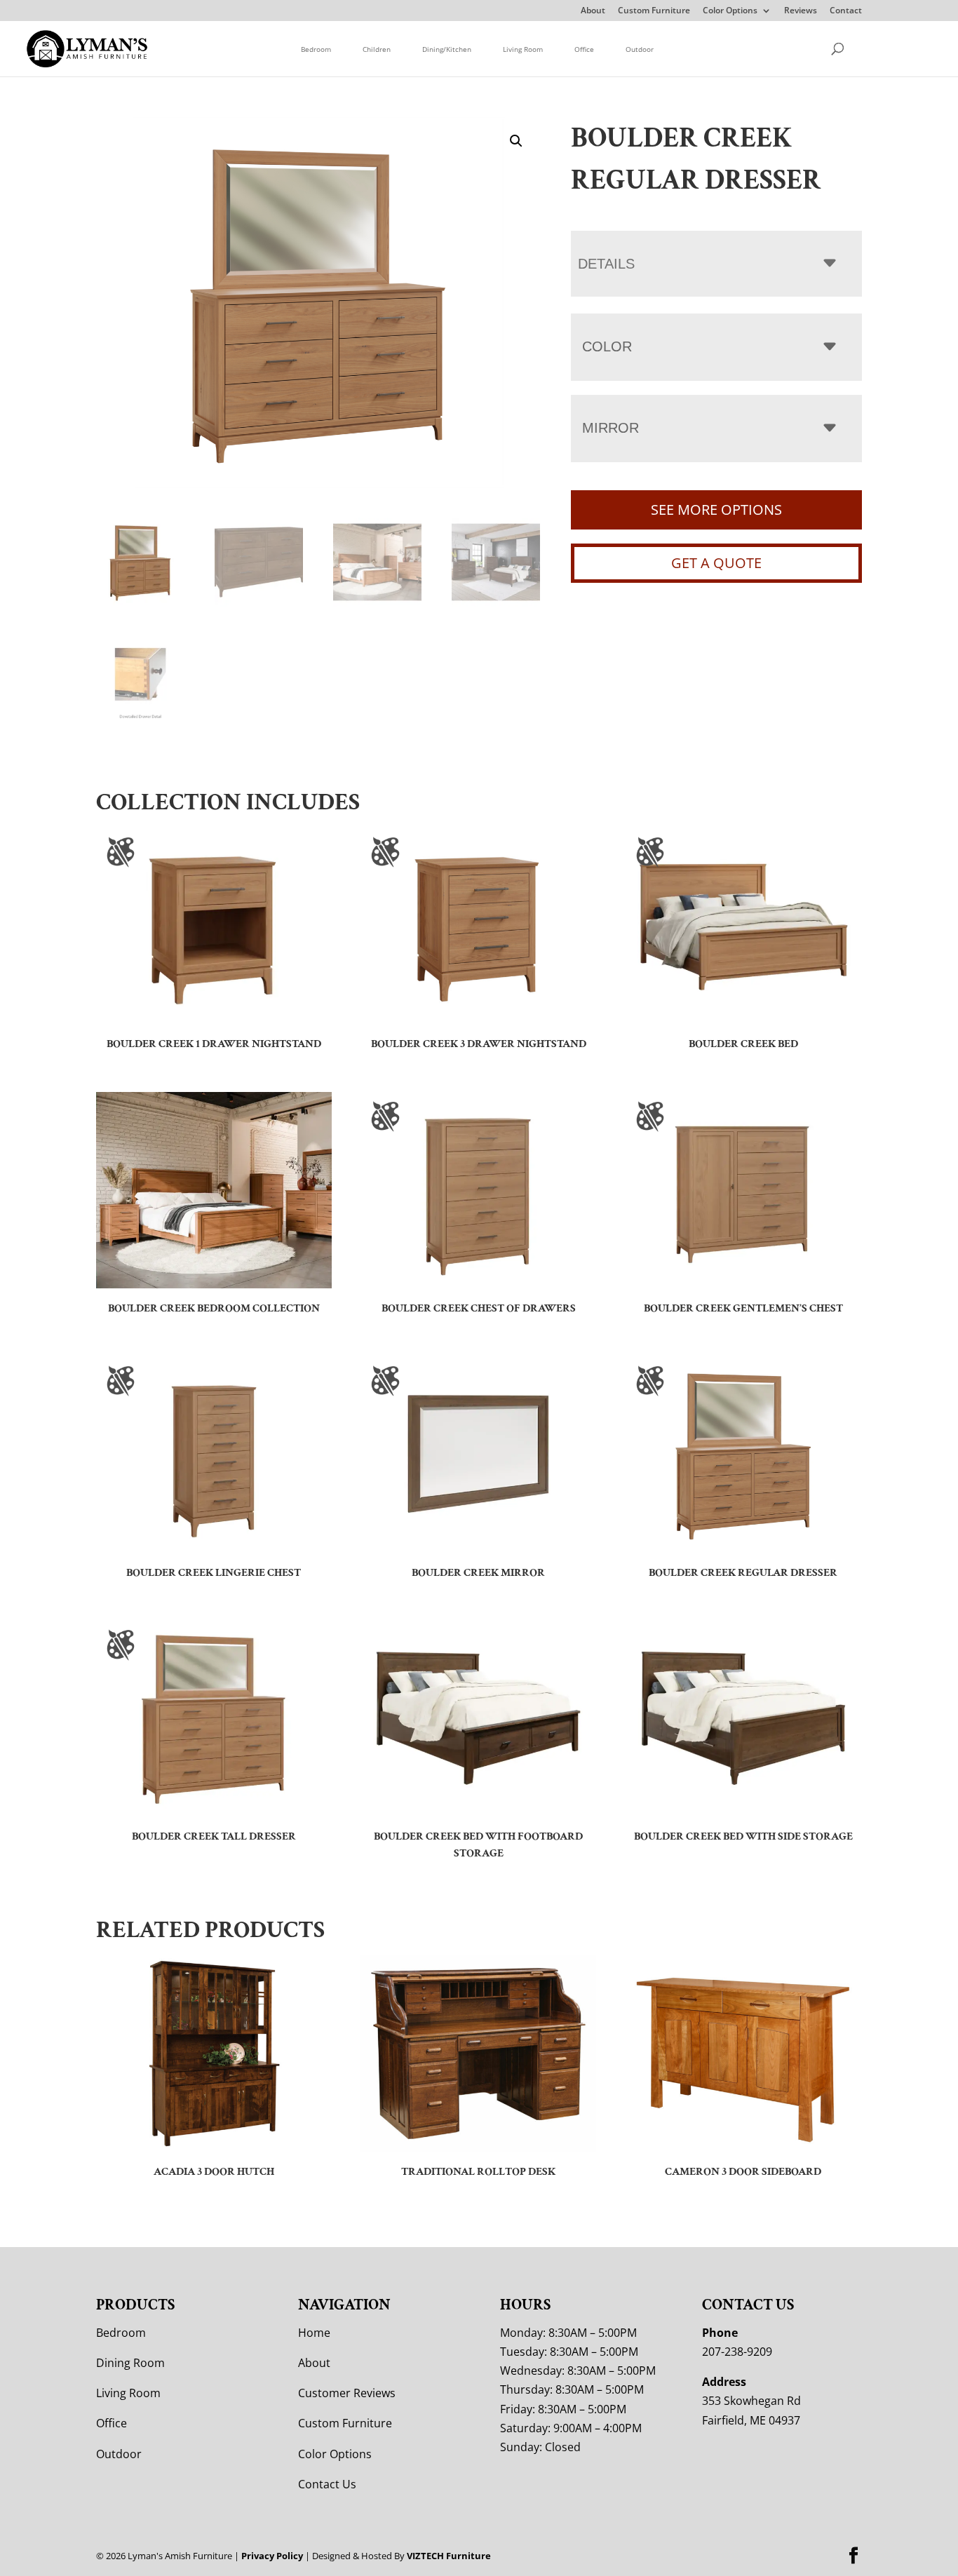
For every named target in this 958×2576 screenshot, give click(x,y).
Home (314, 2333)
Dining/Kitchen (447, 49)
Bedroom (316, 49)
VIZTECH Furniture (449, 2556)
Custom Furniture (654, 11)
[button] (516, 141)
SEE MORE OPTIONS (716, 510)
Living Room (523, 49)
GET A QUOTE (716, 563)
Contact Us (327, 2484)
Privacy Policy (272, 2556)
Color (607, 346)
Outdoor (640, 49)
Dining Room (130, 2363)
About (593, 11)
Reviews (801, 11)
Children (377, 49)
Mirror (610, 428)
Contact (846, 11)
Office (584, 49)
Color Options (730, 11)
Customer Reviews (347, 2393)
